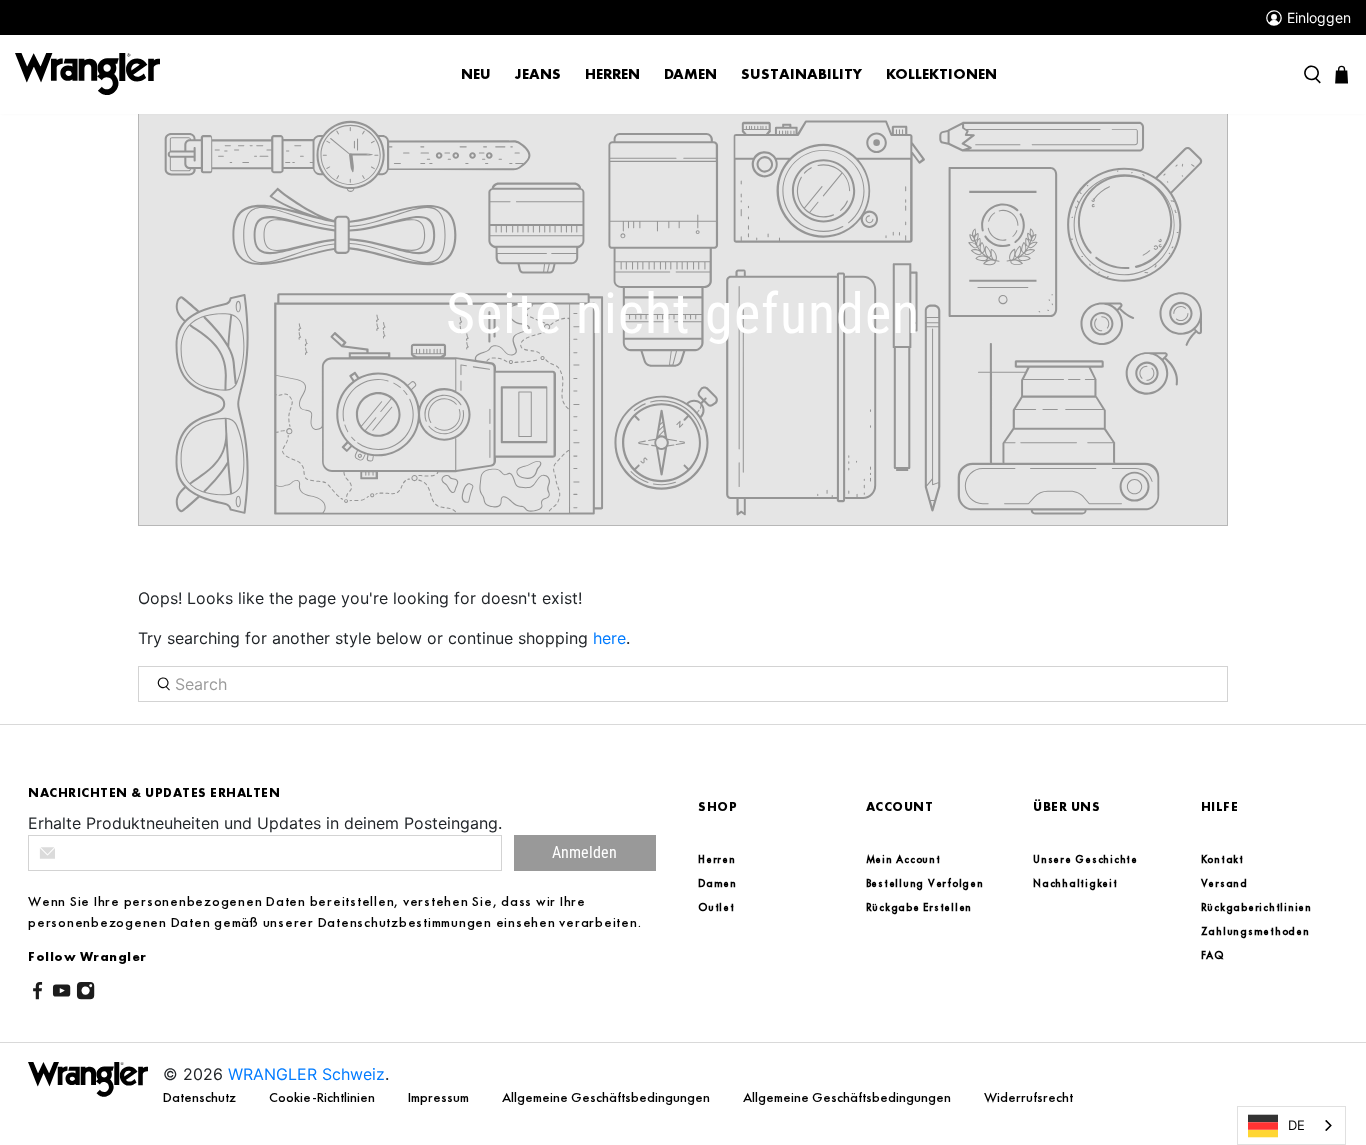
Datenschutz (201, 1097)
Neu (476, 74)
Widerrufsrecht (1028, 1097)
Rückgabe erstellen (919, 907)
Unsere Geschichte (1085, 859)
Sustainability (801, 74)
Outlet (716, 907)
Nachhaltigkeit (1075, 883)
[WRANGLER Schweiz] (87, 73)
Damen (690, 74)
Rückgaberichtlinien (1256, 907)
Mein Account (903, 859)
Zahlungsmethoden (1255, 931)
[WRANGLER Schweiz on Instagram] (85, 994)
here (609, 638)
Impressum (440, 1097)
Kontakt (1222, 859)
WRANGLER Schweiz (306, 1074)
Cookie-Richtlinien (323, 1097)
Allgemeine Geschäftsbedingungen (607, 1097)
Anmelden (584, 852)
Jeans (538, 74)
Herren (612, 74)
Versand (1224, 883)
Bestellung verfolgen (925, 883)
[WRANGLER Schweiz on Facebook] (37, 994)
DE (1296, 1125)
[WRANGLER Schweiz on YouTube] (61, 994)
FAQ (1212, 955)
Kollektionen (941, 74)
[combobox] (1291, 1125)
